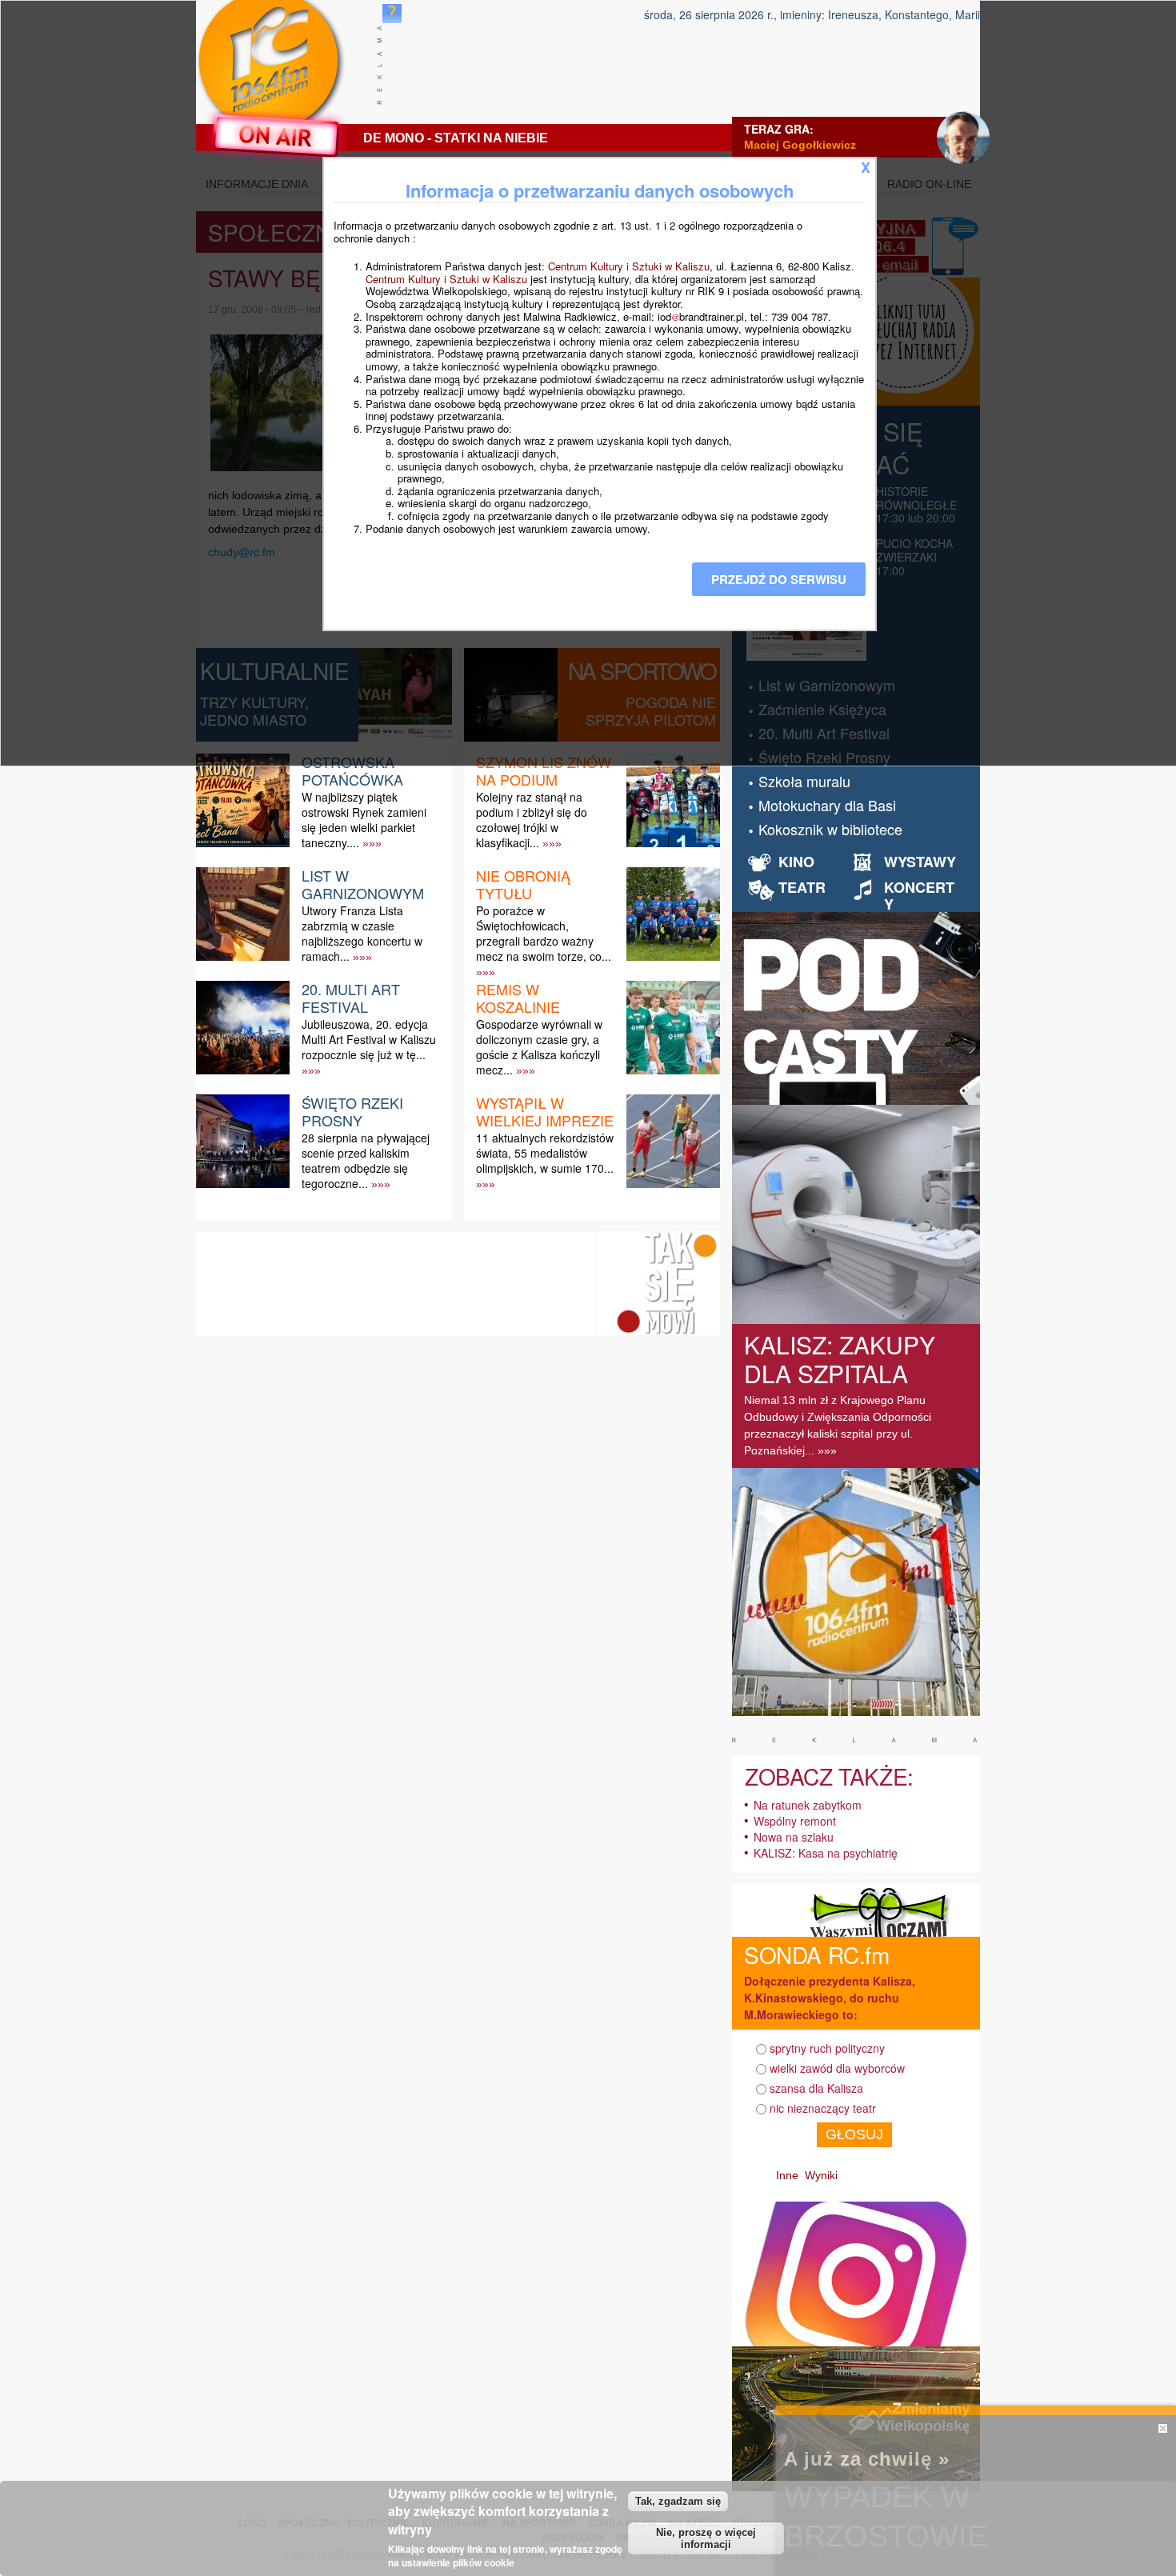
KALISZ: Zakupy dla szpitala (840, 1359)
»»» (372, 843)
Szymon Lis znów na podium (544, 770)
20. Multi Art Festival (351, 998)
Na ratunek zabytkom (808, 1805)
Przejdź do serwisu (779, 579)
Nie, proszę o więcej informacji (706, 2538)
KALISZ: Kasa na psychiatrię (826, 1853)
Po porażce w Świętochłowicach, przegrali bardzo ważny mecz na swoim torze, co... (544, 934)
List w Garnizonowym (363, 884)
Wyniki (821, 2175)
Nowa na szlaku (794, 1837)
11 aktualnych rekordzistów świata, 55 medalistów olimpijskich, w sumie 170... (545, 1153)
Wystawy (920, 862)
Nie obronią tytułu (523, 884)
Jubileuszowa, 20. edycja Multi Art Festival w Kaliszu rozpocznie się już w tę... (369, 1039)
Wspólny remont (795, 1821)
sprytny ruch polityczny (827, 2048)
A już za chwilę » (867, 2459)
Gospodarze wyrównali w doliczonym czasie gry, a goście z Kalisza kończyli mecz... (539, 1047)
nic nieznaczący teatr (823, 2108)
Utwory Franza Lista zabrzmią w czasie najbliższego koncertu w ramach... (362, 934)
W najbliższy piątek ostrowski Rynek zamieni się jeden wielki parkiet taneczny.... (364, 820)
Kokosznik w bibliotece (830, 829)
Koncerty (919, 896)
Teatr (802, 887)
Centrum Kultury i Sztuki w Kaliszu (629, 266)
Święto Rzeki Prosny (352, 1111)
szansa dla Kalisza (816, 2088)
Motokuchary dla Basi (827, 805)
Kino (796, 862)
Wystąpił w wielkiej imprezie (545, 1111)
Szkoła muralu (804, 781)
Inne (787, 2175)
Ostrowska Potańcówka (352, 770)
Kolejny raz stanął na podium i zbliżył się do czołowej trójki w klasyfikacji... (532, 820)
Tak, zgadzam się (678, 2501)
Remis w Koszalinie (518, 998)
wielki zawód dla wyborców (837, 2068)
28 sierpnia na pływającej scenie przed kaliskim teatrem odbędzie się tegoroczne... (366, 1161)
